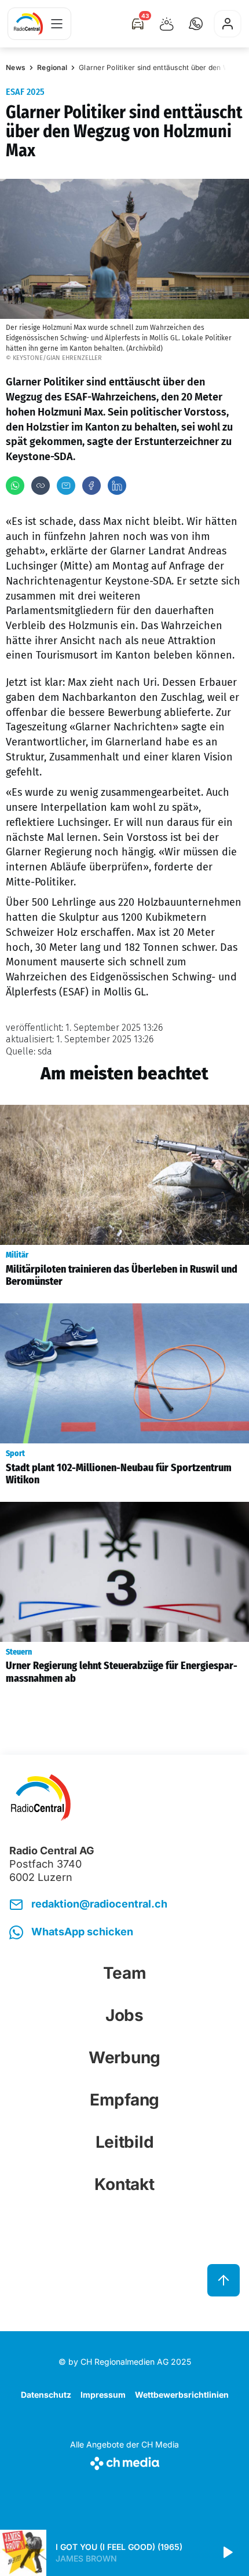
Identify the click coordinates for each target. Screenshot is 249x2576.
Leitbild (125, 2142)
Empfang (124, 2100)
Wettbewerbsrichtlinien (182, 2395)
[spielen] (227, 2553)
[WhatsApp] (15, 486)
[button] (196, 24)
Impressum (103, 2395)
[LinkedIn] (117, 486)
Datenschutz (46, 2395)
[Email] (66, 486)
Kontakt (124, 2184)
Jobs (124, 2015)
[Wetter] (167, 24)
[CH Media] (124, 2461)
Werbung (124, 2057)
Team (125, 1973)
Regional (52, 67)
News (16, 67)
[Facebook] (91, 486)
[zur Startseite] (28, 24)
